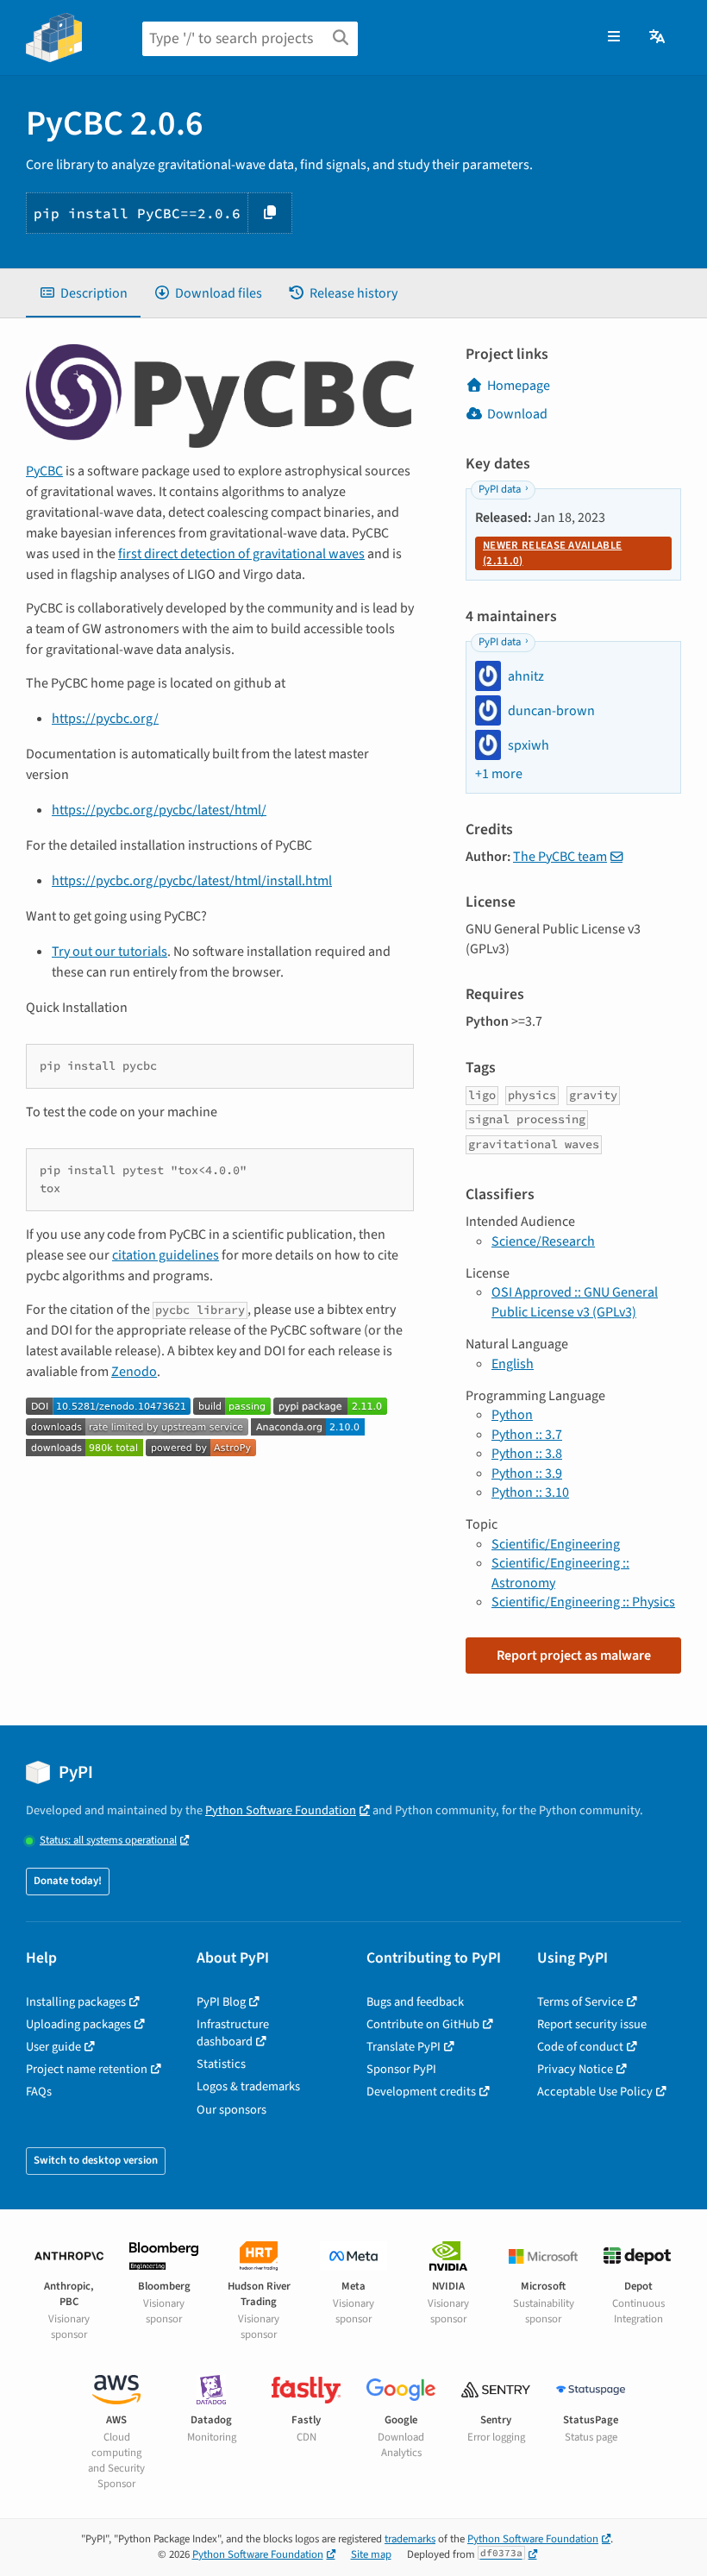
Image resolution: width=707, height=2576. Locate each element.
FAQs (39, 2092)
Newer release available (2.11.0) (552, 553)
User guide (53, 2047)
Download (517, 414)
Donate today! (68, 1881)
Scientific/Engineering (556, 1544)
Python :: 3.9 (527, 1473)
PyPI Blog (221, 2002)
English (513, 1364)
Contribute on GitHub (423, 2024)
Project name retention (87, 2069)
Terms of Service (580, 2002)
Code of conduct (580, 2047)
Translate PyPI (404, 2047)
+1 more (499, 774)
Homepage (519, 386)
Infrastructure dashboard (233, 2033)
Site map (371, 2554)
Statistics (221, 2064)
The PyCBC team (560, 857)
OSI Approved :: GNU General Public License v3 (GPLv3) (575, 1302)
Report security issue (592, 2024)
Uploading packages (78, 2024)
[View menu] (614, 37)
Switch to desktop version (96, 2160)
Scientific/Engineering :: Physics (583, 1602)
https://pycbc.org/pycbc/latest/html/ (159, 810)
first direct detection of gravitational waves (241, 554)
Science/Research (543, 1241)
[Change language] (658, 37)
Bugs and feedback (415, 2002)
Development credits (421, 2092)
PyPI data (500, 489)
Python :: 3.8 (527, 1454)
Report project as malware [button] (574, 1656)
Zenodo (134, 1372)
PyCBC (44, 471)
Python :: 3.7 (527, 1435)
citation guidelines (166, 1255)
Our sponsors (231, 2110)
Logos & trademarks (248, 2086)
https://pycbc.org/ (105, 719)
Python (512, 1415)
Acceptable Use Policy (595, 2092)
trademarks (410, 2539)
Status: (108, 1841)
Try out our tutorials (109, 952)
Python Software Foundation (281, 1810)
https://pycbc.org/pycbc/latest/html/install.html (192, 881)
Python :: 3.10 (530, 1492)
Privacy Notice (575, 2069)
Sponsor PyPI (401, 2069)
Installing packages (76, 2002)
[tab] (83, 293)
